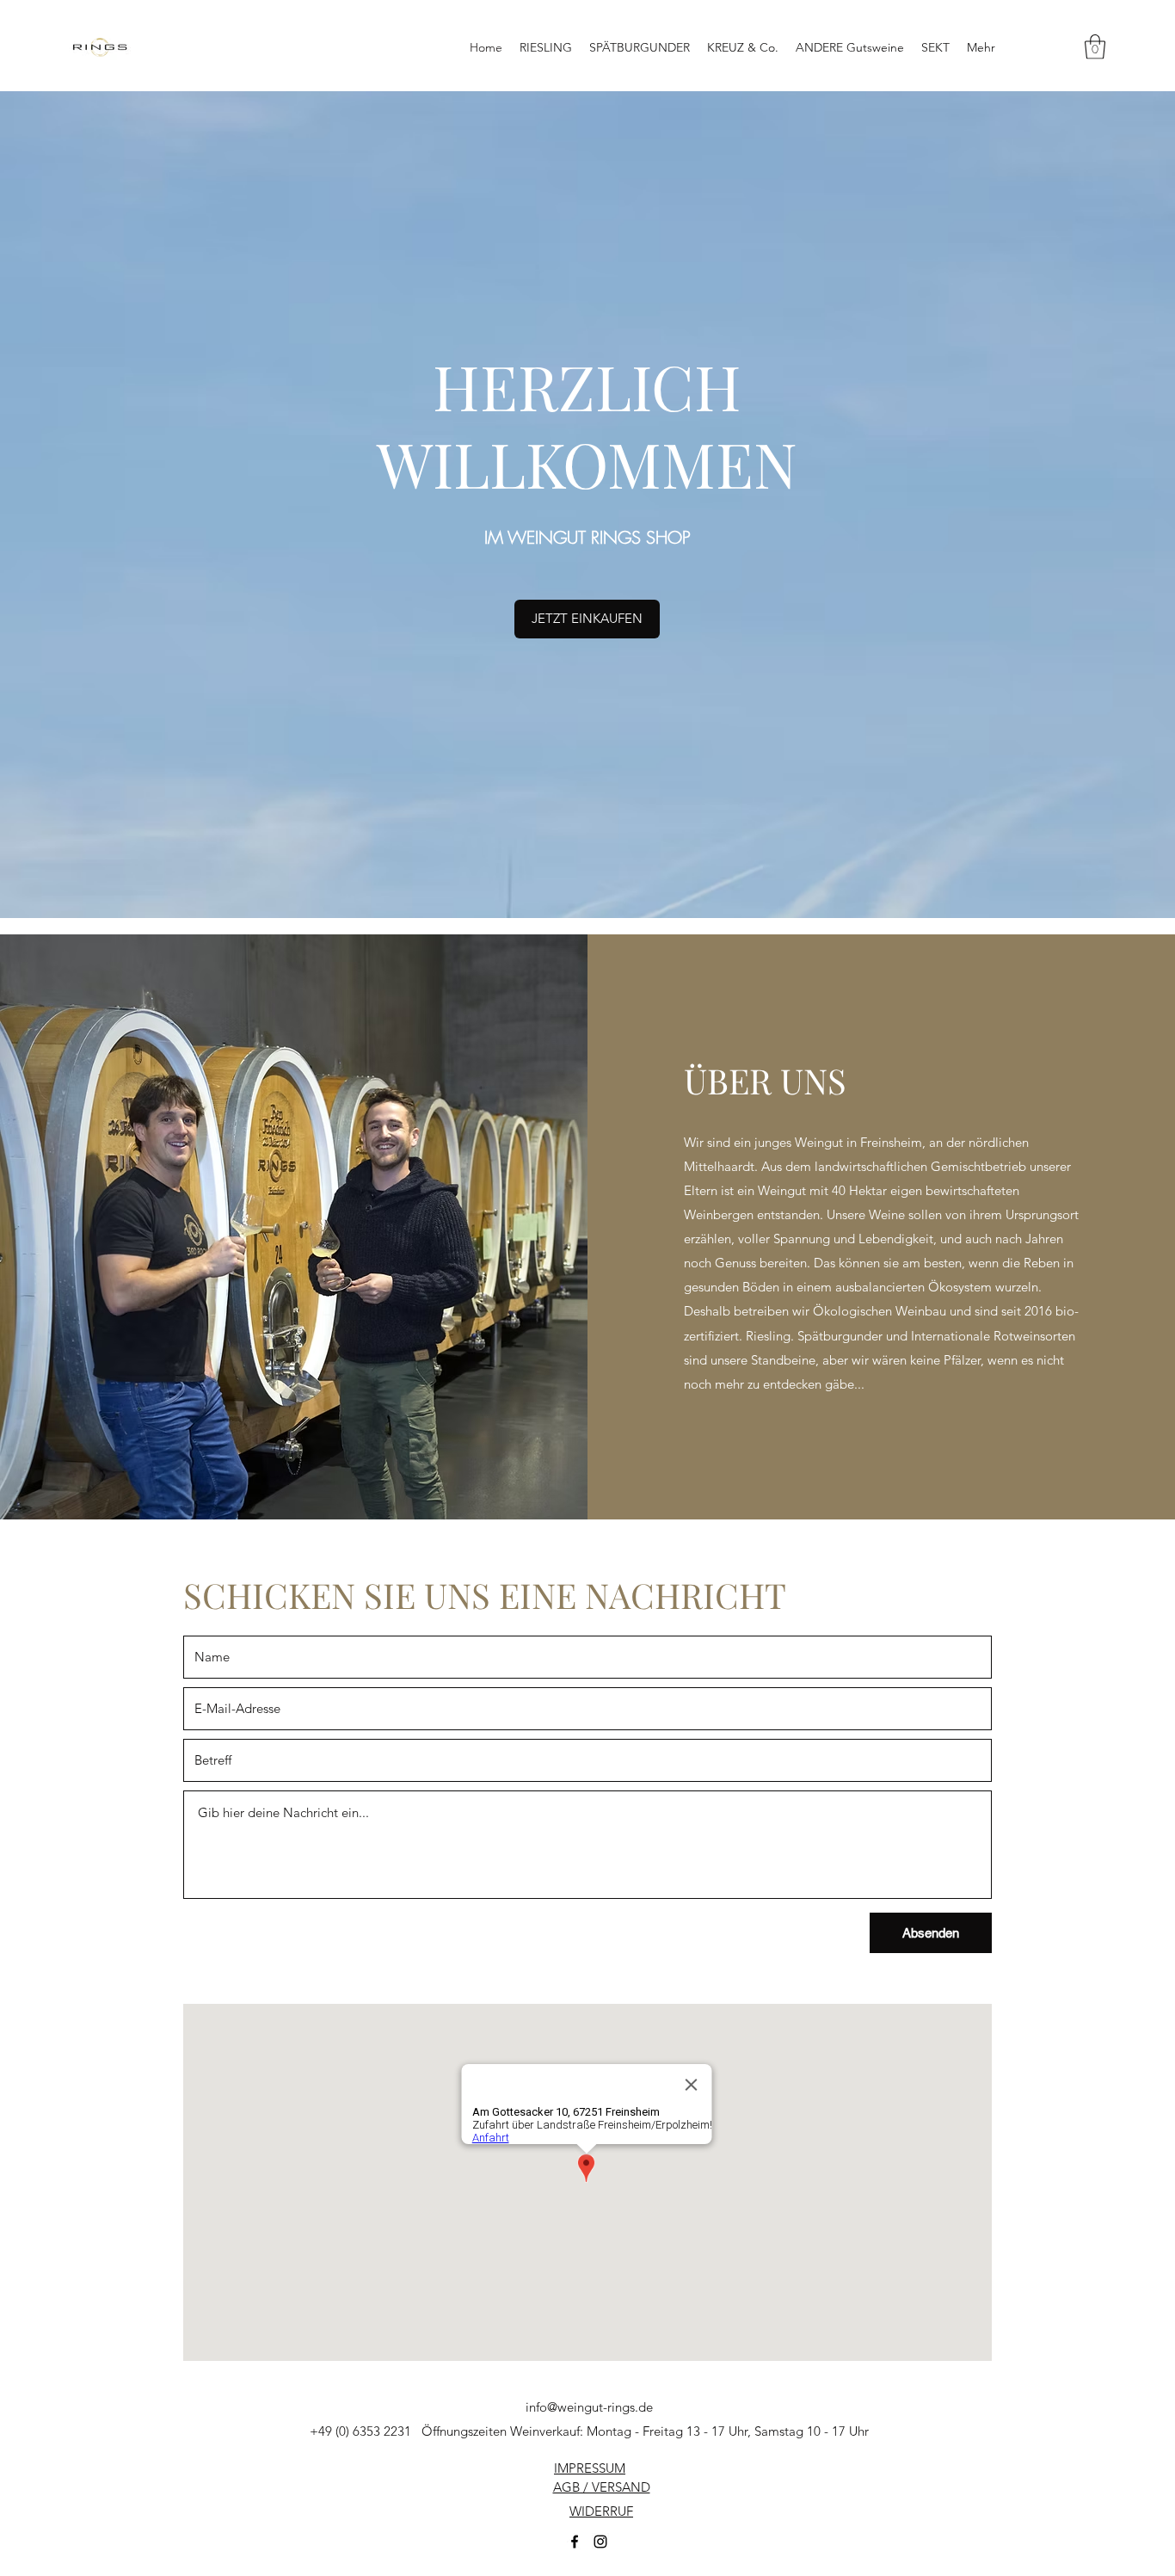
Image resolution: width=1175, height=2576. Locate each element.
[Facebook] (575, 2542)
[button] (1095, 47)
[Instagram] (600, 2542)
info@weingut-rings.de (589, 2407)
